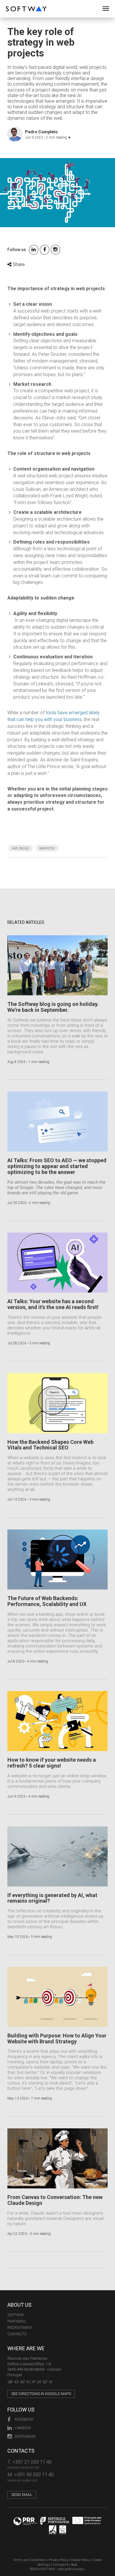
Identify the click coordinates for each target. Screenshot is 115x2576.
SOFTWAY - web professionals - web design (10, 3)
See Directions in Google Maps (41, 2394)
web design (20, 848)
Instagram (25, 2436)
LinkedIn (23, 2428)
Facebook (24, 2419)
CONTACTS (17, 2334)
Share (18, 264)
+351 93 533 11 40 (34, 2474)
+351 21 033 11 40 (32, 2462)
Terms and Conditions (29, 2560)
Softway (16, 2315)
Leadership (47, 848)
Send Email (22, 2495)
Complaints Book (65, 2565)
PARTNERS (16, 2321)
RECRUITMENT (20, 2327)
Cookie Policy (80, 2560)
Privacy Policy (58, 2560)
